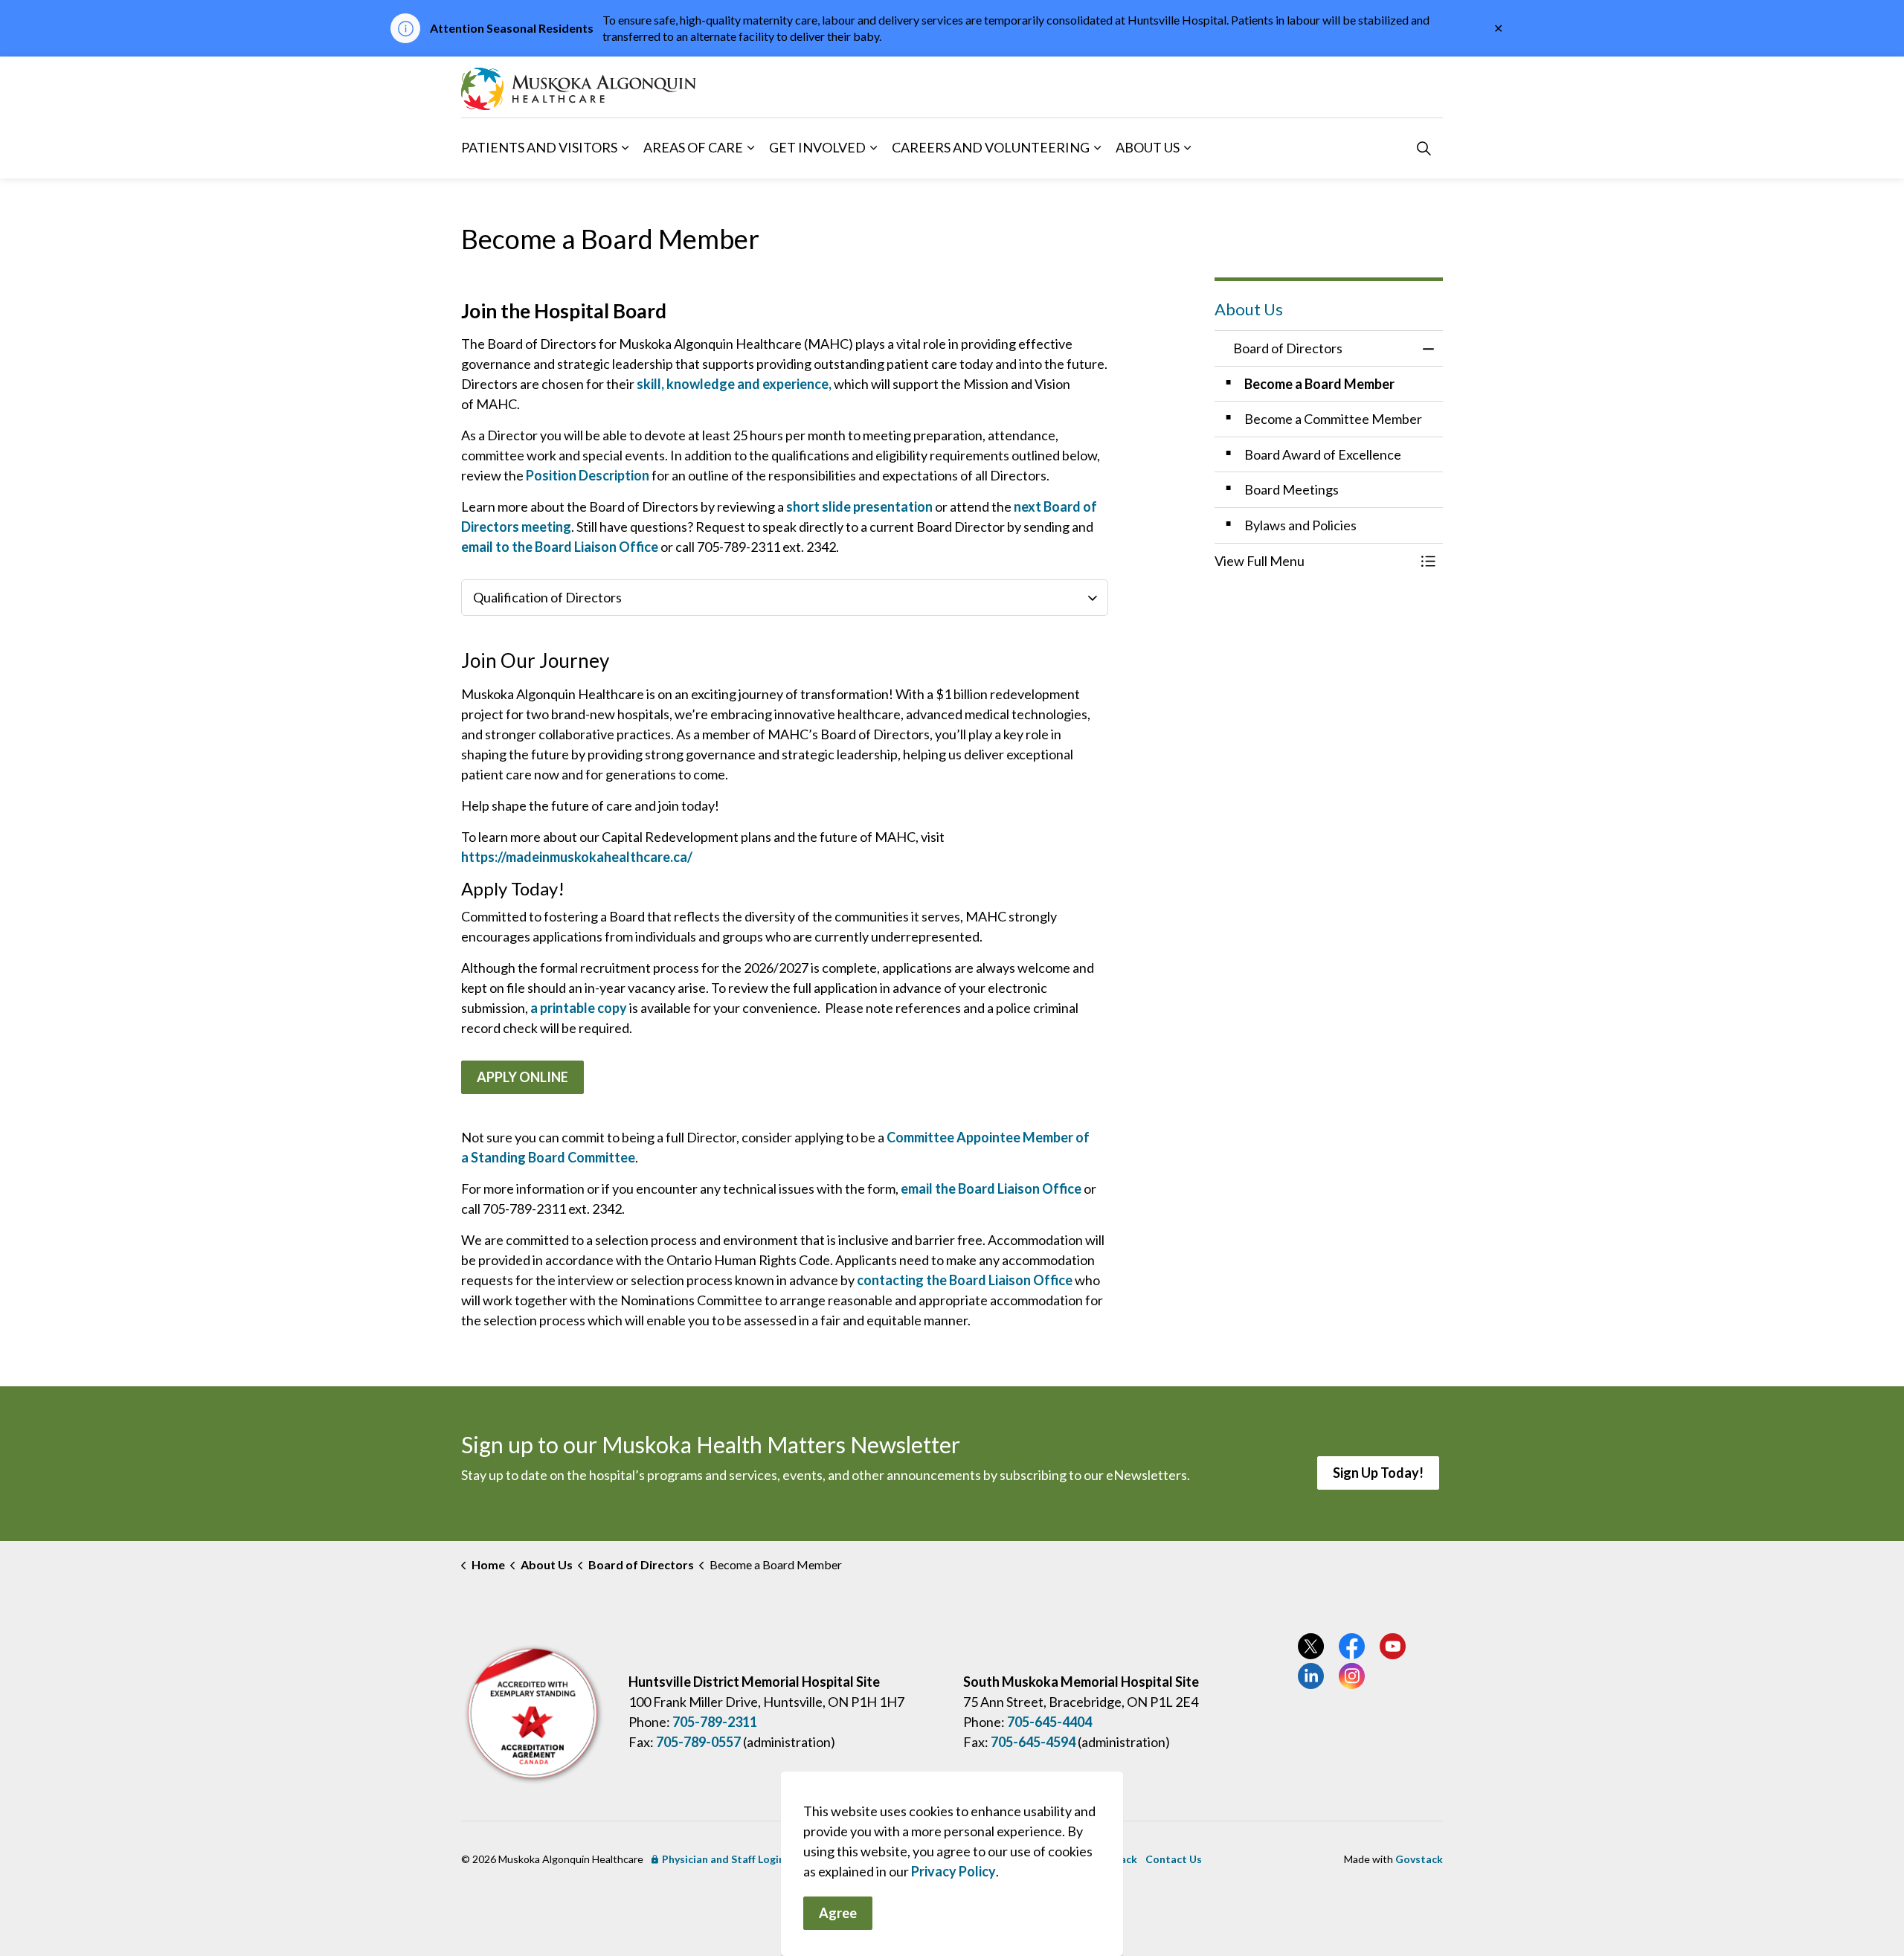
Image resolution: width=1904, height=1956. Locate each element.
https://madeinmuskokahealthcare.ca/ (577, 857)
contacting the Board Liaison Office (965, 1280)
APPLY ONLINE (522, 1077)
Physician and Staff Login (723, 1859)
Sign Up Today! (1378, 1473)
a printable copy (579, 1008)
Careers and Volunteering (991, 147)
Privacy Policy (953, 1871)
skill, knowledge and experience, (733, 384)
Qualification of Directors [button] (547, 597)
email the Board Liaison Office (991, 1188)
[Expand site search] (1424, 148)
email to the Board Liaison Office (560, 547)
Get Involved (817, 147)
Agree (838, 1913)
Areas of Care (693, 147)
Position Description (589, 475)
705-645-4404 (1049, 1722)
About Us (1148, 147)
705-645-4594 (1033, 1742)
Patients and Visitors (539, 147)
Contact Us (1174, 1859)
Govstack (1419, 1859)
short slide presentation (859, 506)
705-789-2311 (715, 1722)
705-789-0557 (698, 1742)
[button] (1314, 561)
